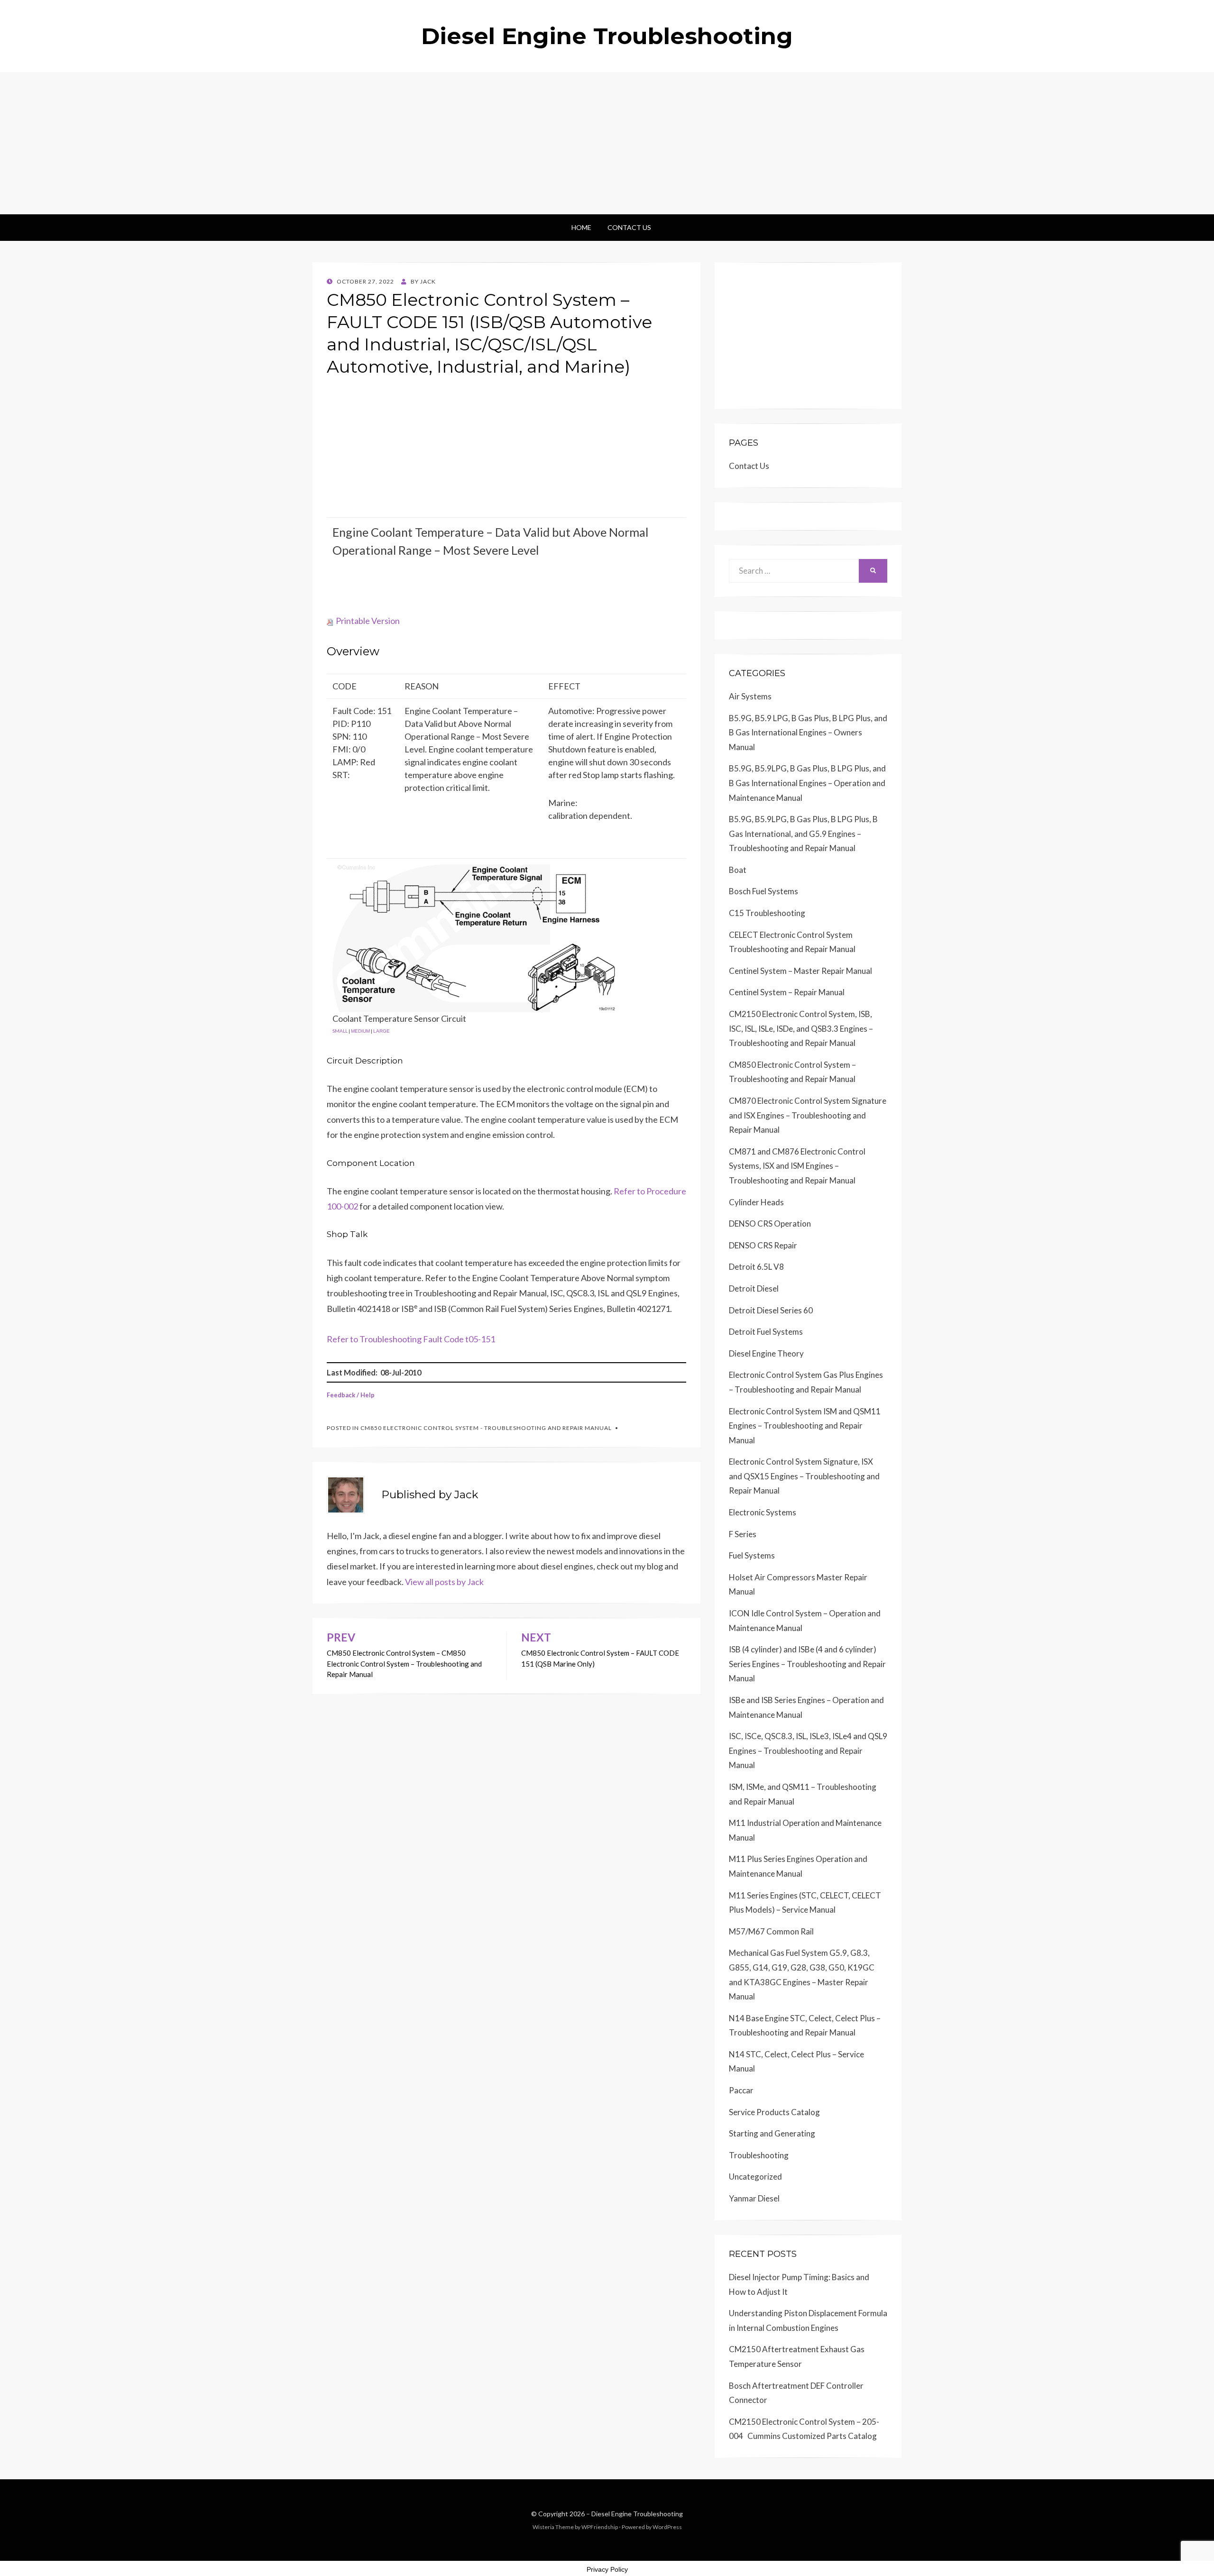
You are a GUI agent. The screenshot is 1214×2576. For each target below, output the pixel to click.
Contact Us (629, 227)
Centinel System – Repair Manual (787, 992)
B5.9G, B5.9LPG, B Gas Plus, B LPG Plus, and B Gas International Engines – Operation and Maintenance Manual (807, 783)
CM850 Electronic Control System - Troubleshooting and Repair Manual (486, 1428)
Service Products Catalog (774, 2112)
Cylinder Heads (756, 1202)
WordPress (667, 2527)
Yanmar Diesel (754, 2198)
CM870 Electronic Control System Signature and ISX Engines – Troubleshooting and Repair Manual (808, 1115)
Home (581, 227)
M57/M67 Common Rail (771, 1931)
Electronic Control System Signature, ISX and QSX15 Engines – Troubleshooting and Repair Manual (804, 1476)
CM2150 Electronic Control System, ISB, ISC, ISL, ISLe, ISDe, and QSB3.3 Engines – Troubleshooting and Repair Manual (801, 1028)
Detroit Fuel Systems (766, 1332)
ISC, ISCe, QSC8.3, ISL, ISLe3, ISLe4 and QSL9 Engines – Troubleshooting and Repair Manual (808, 1751)
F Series (743, 1534)
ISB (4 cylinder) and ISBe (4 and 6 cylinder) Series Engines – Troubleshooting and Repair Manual (807, 1664)
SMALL (340, 1031)
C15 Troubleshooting (767, 913)
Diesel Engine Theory (766, 1353)
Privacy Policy (607, 2569)
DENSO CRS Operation (770, 1224)
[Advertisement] (607, 143)
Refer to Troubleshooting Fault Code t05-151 (411, 1339)
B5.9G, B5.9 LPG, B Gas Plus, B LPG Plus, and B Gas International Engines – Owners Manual (808, 733)
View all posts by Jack (444, 1582)
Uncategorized (755, 2177)
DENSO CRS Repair (763, 1245)
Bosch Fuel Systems (763, 891)
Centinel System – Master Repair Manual (800, 971)
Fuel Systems (752, 1555)
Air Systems (750, 696)
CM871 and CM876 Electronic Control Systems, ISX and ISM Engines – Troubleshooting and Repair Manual (797, 1166)
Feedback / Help (351, 1395)
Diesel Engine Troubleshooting (607, 36)
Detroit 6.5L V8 (756, 1267)
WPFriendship (600, 2527)
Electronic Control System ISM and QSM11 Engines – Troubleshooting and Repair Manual (805, 1426)
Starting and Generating (772, 2133)
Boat (738, 870)
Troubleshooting (759, 2155)
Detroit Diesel (754, 1288)
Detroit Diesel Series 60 (771, 1310)
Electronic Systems (763, 1512)
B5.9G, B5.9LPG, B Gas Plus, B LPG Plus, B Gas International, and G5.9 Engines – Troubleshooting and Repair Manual (803, 834)
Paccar (741, 2090)
